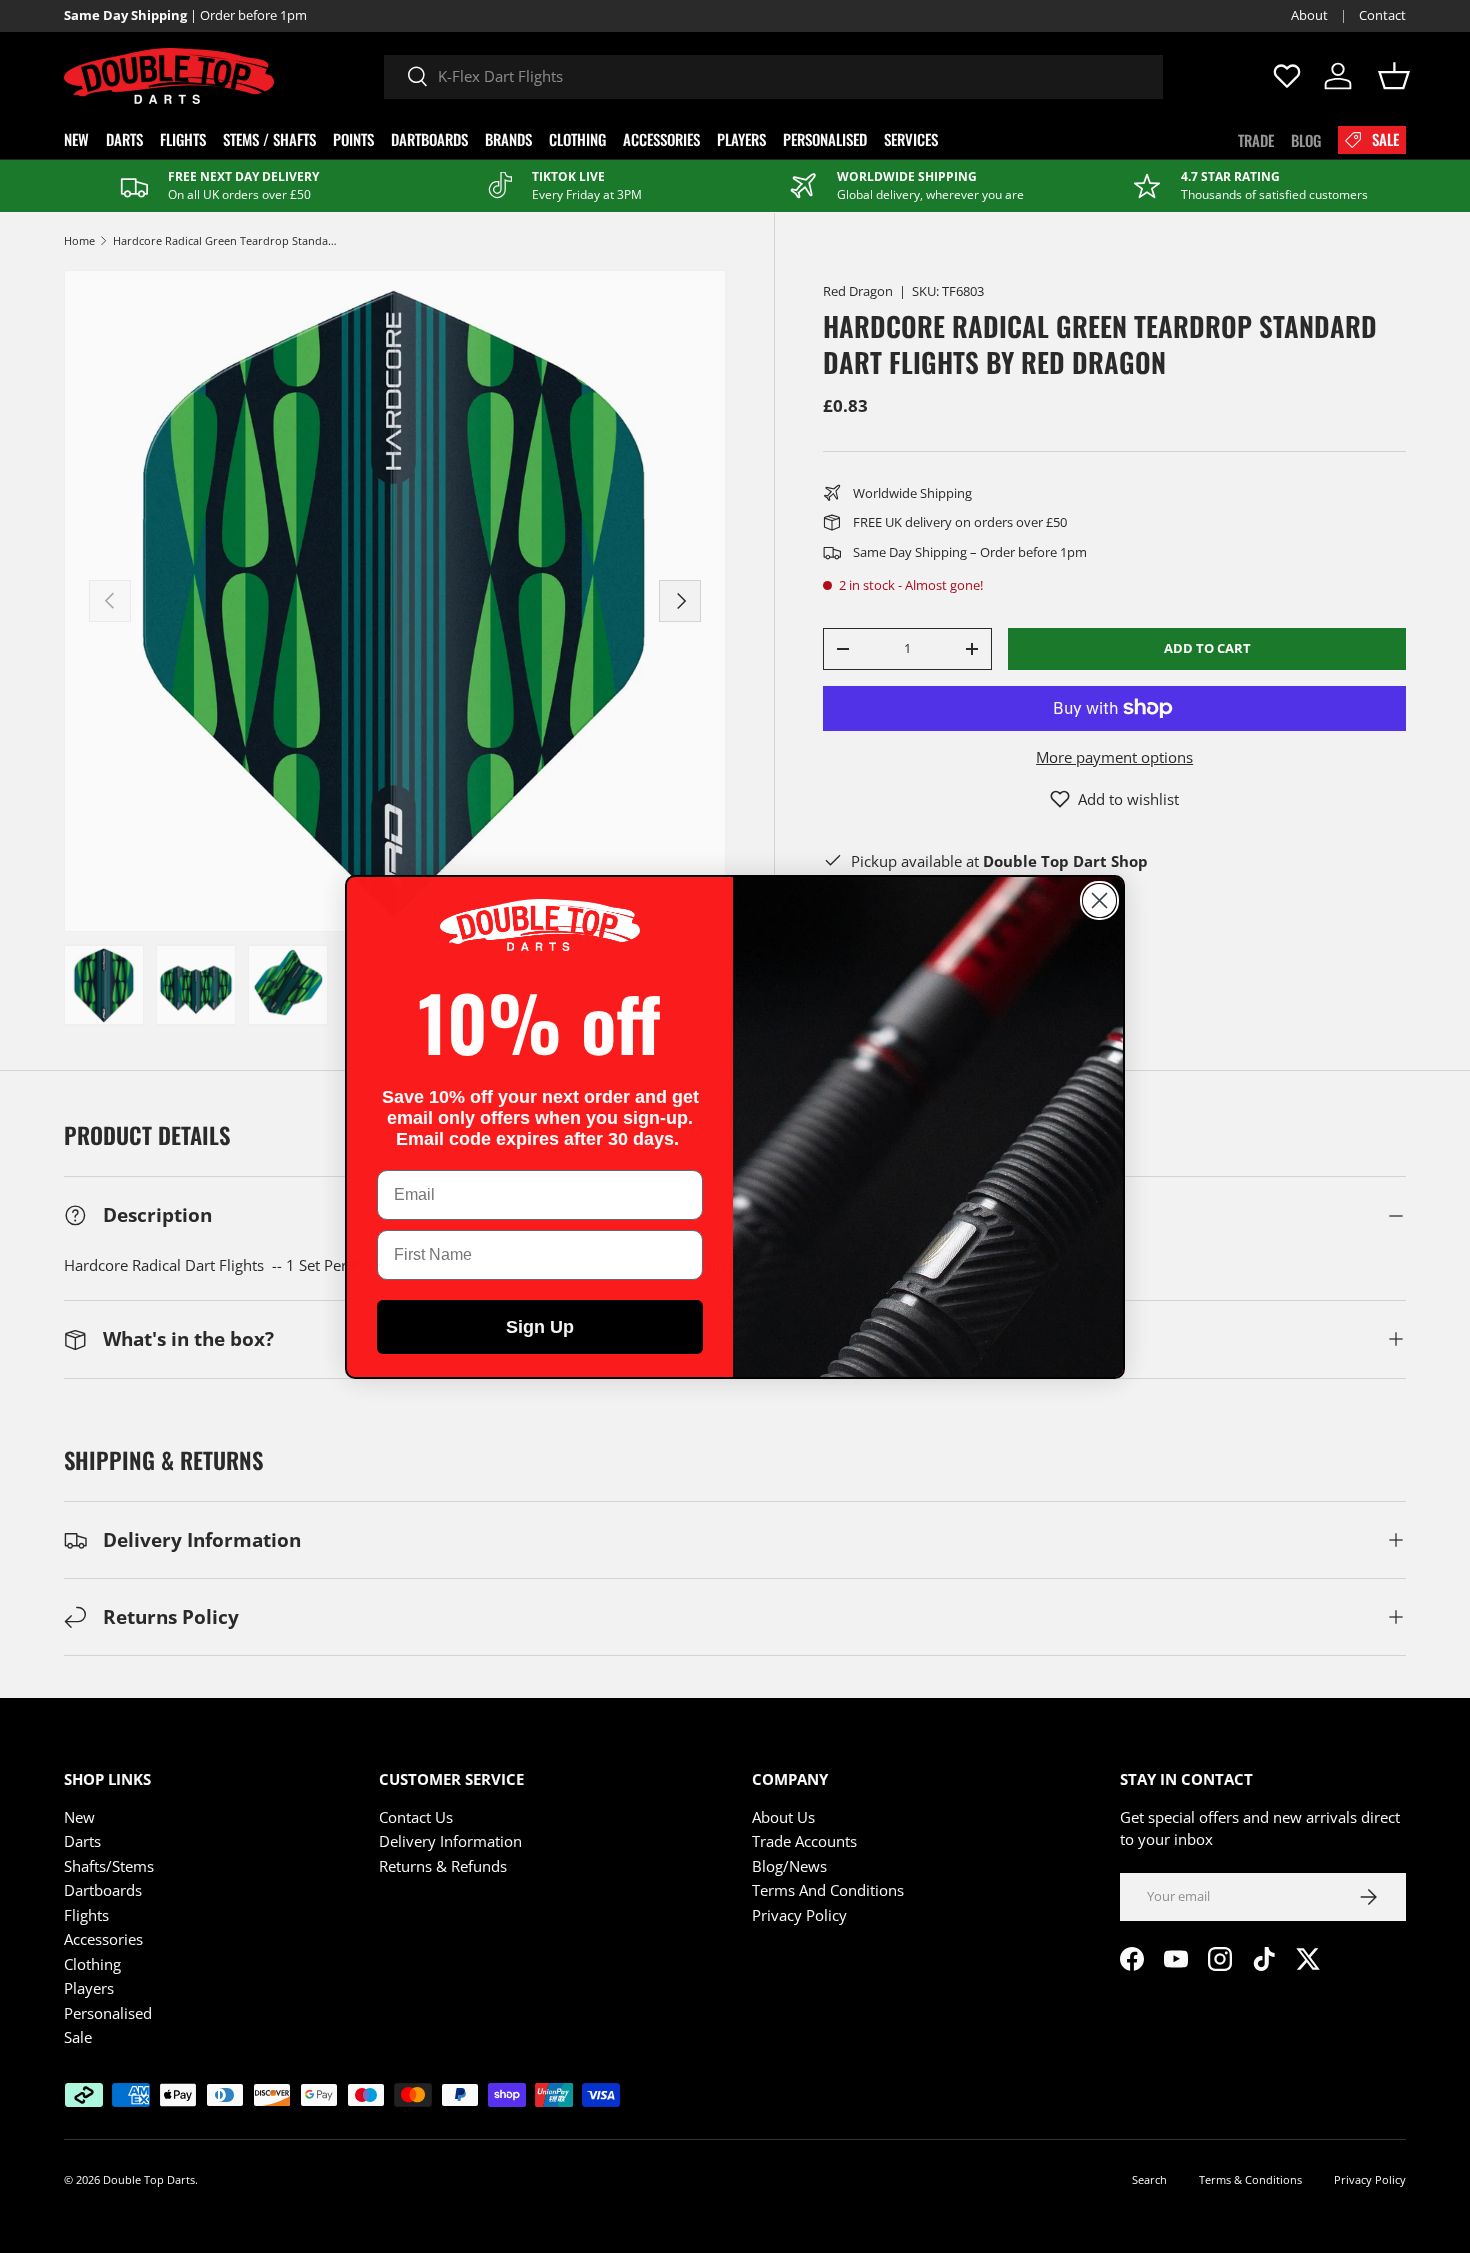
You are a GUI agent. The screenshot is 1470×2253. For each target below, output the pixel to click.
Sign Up (540, 1327)
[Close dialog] (1099, 900)
